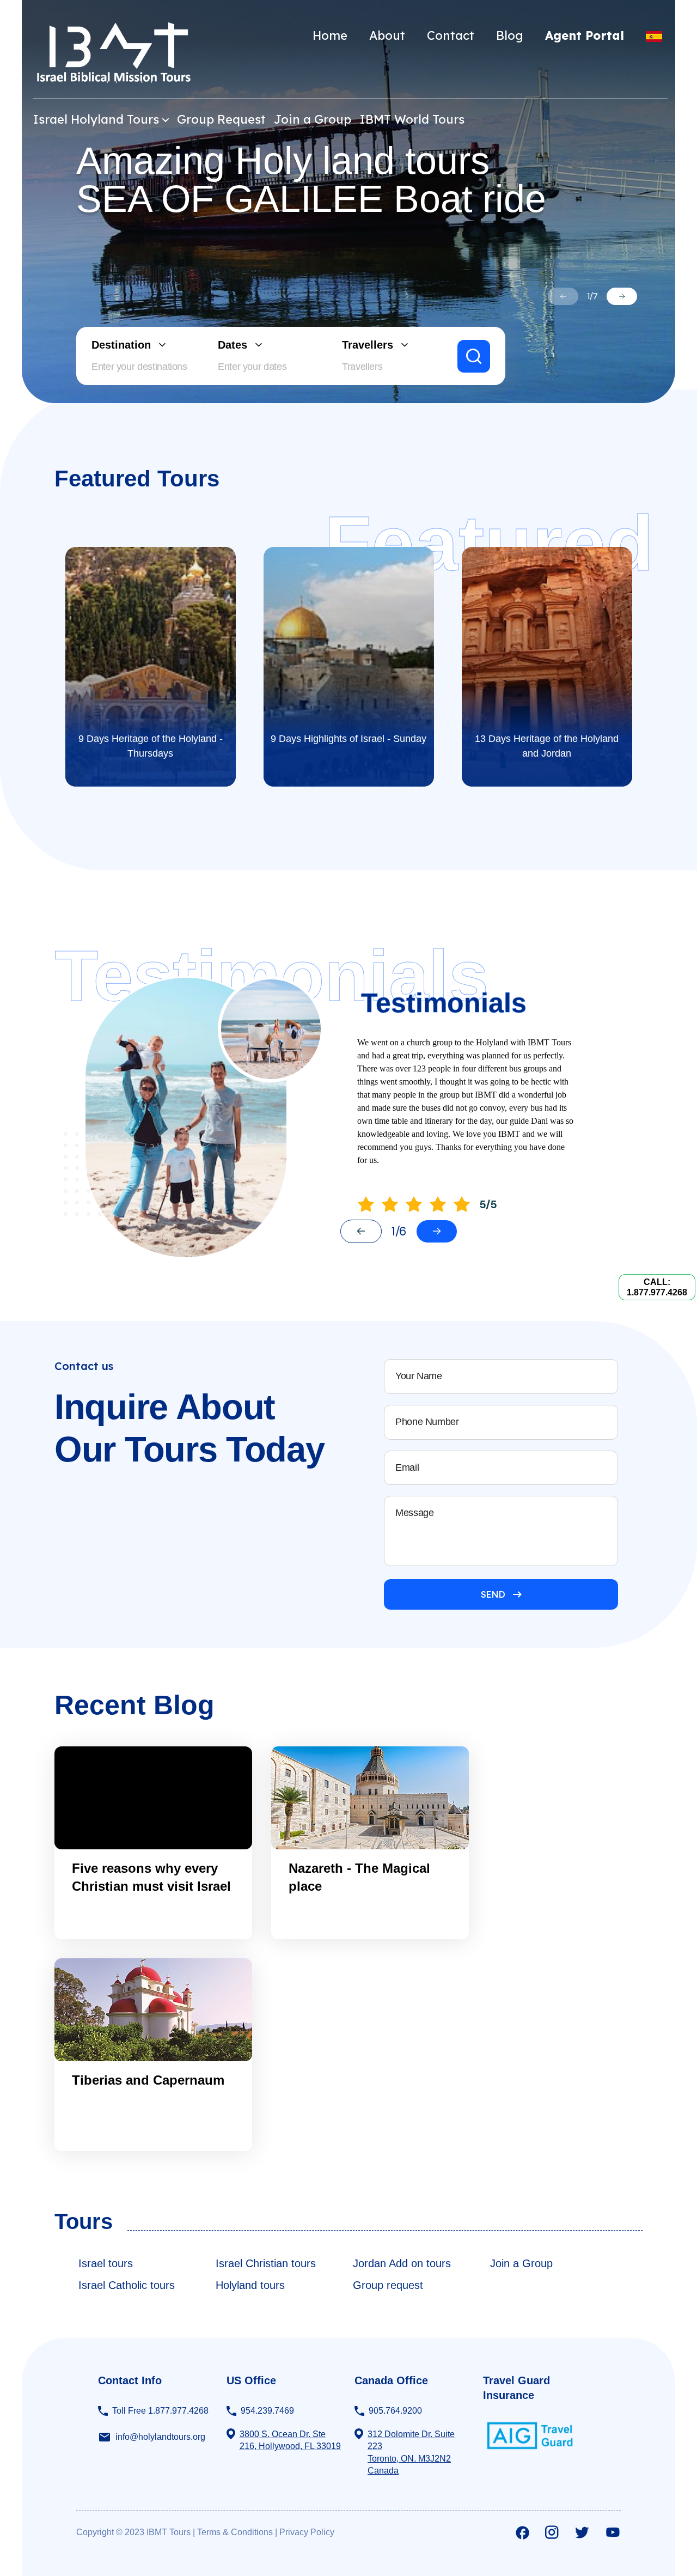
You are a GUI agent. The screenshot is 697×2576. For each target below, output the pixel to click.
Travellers (368, 345)
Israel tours (106, 2263)
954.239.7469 (267, 2411)
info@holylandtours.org (160, 2437)
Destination (121, 345)
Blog (510, 35)
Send (493, 1594)
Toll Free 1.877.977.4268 (160, 2411)
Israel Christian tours (266, 2263)
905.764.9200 (395, 2411)
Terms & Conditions (235, 2532)
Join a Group (313, 119)
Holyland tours (250, 2285)
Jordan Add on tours (402, 2263)
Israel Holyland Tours (96, 119)
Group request (388, 2285)
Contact (451, 35)
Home (330, 35)
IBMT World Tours (412, 119)
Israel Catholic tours (127, 2285)
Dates (233, 345)
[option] (348, 202)
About (387, 35)
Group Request (221, 119)
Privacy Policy (307, 2532)
